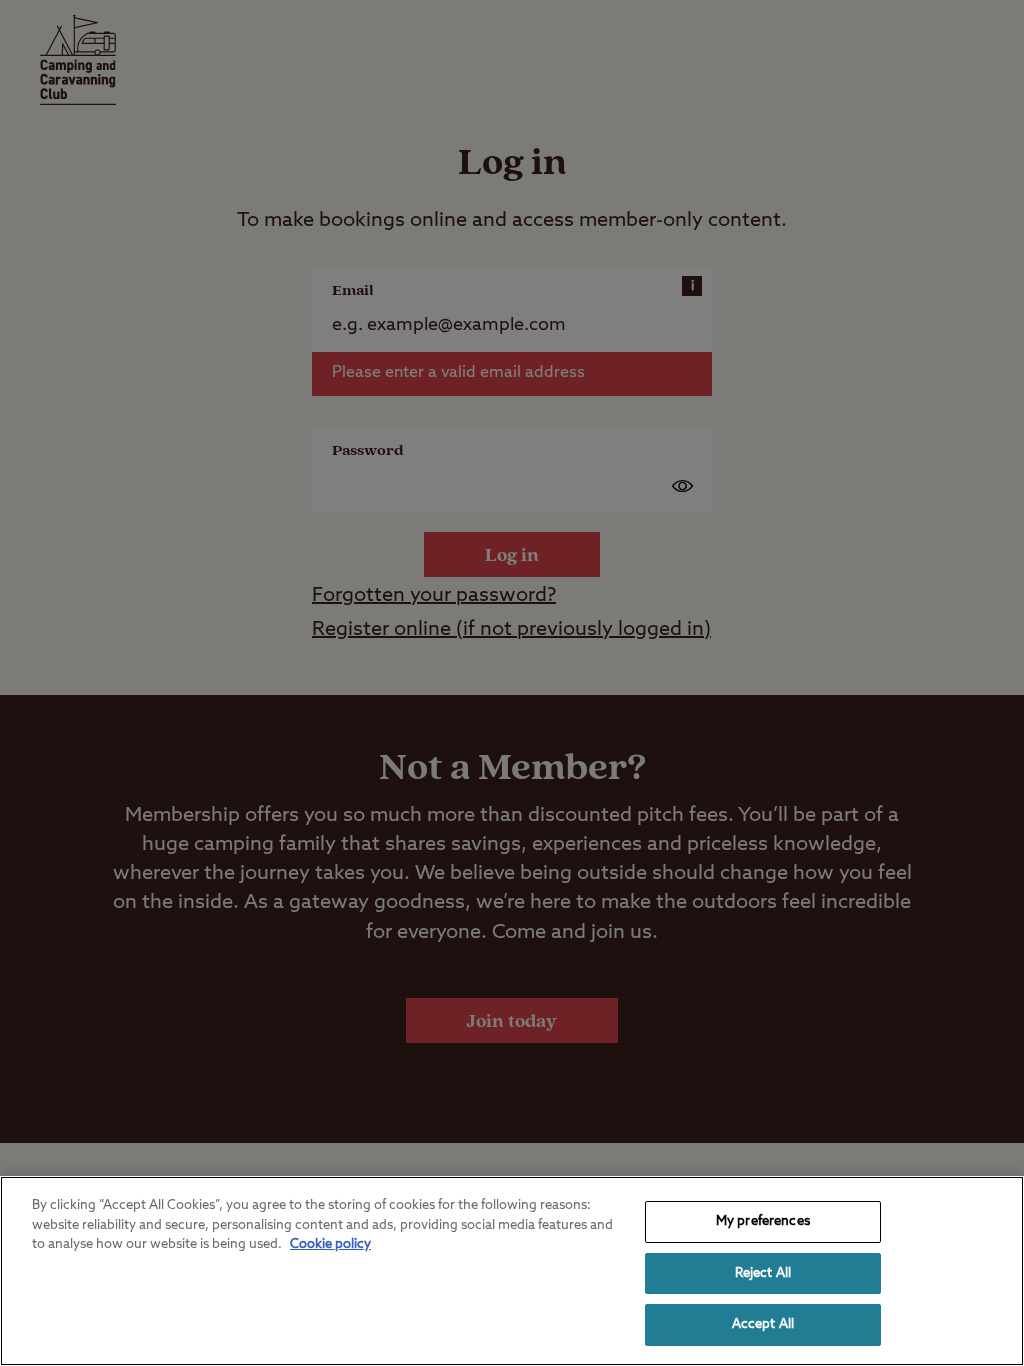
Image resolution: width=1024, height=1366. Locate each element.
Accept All (763, 1324)
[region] (512, 1271)
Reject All (763, 1273)
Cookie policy (330, 1244)
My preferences (763, 1221)
